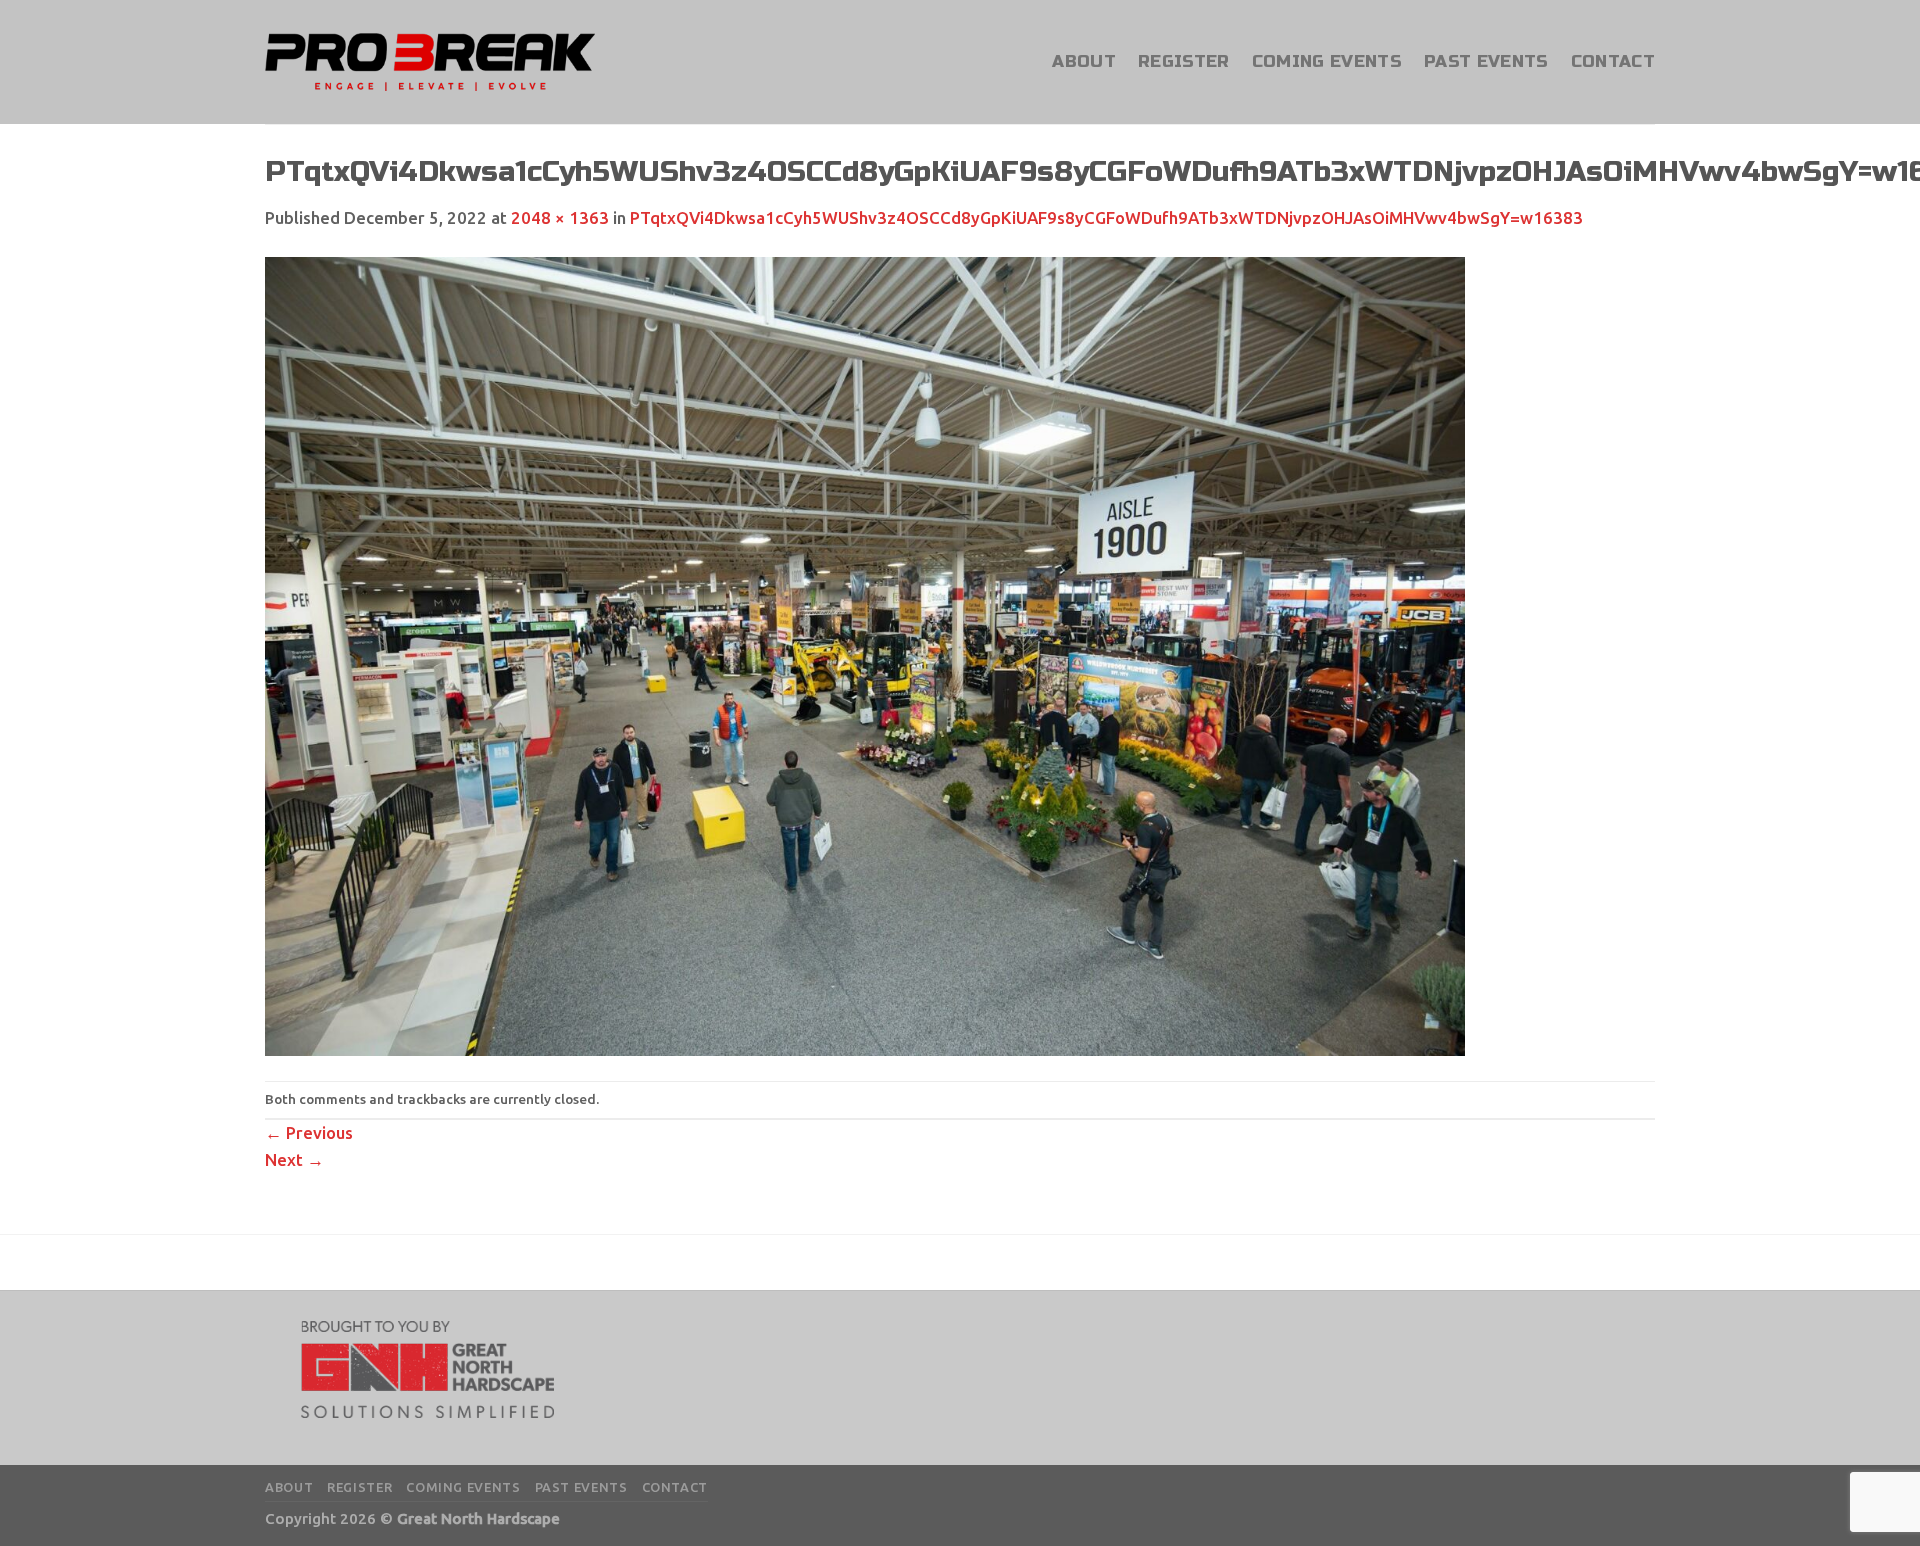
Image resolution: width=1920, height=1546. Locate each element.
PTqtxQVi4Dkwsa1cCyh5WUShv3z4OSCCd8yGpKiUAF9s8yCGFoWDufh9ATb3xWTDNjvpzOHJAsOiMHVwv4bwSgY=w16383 (1106, 217)
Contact (1613, 61)
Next (294, 1159)
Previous (309, 1132)
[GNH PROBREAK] (430, 62)
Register (1184, 61)
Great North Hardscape (478, 1518)
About (1084, 61)
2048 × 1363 (560, 217)
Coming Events (1327, 61)
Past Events (1486, 61)
